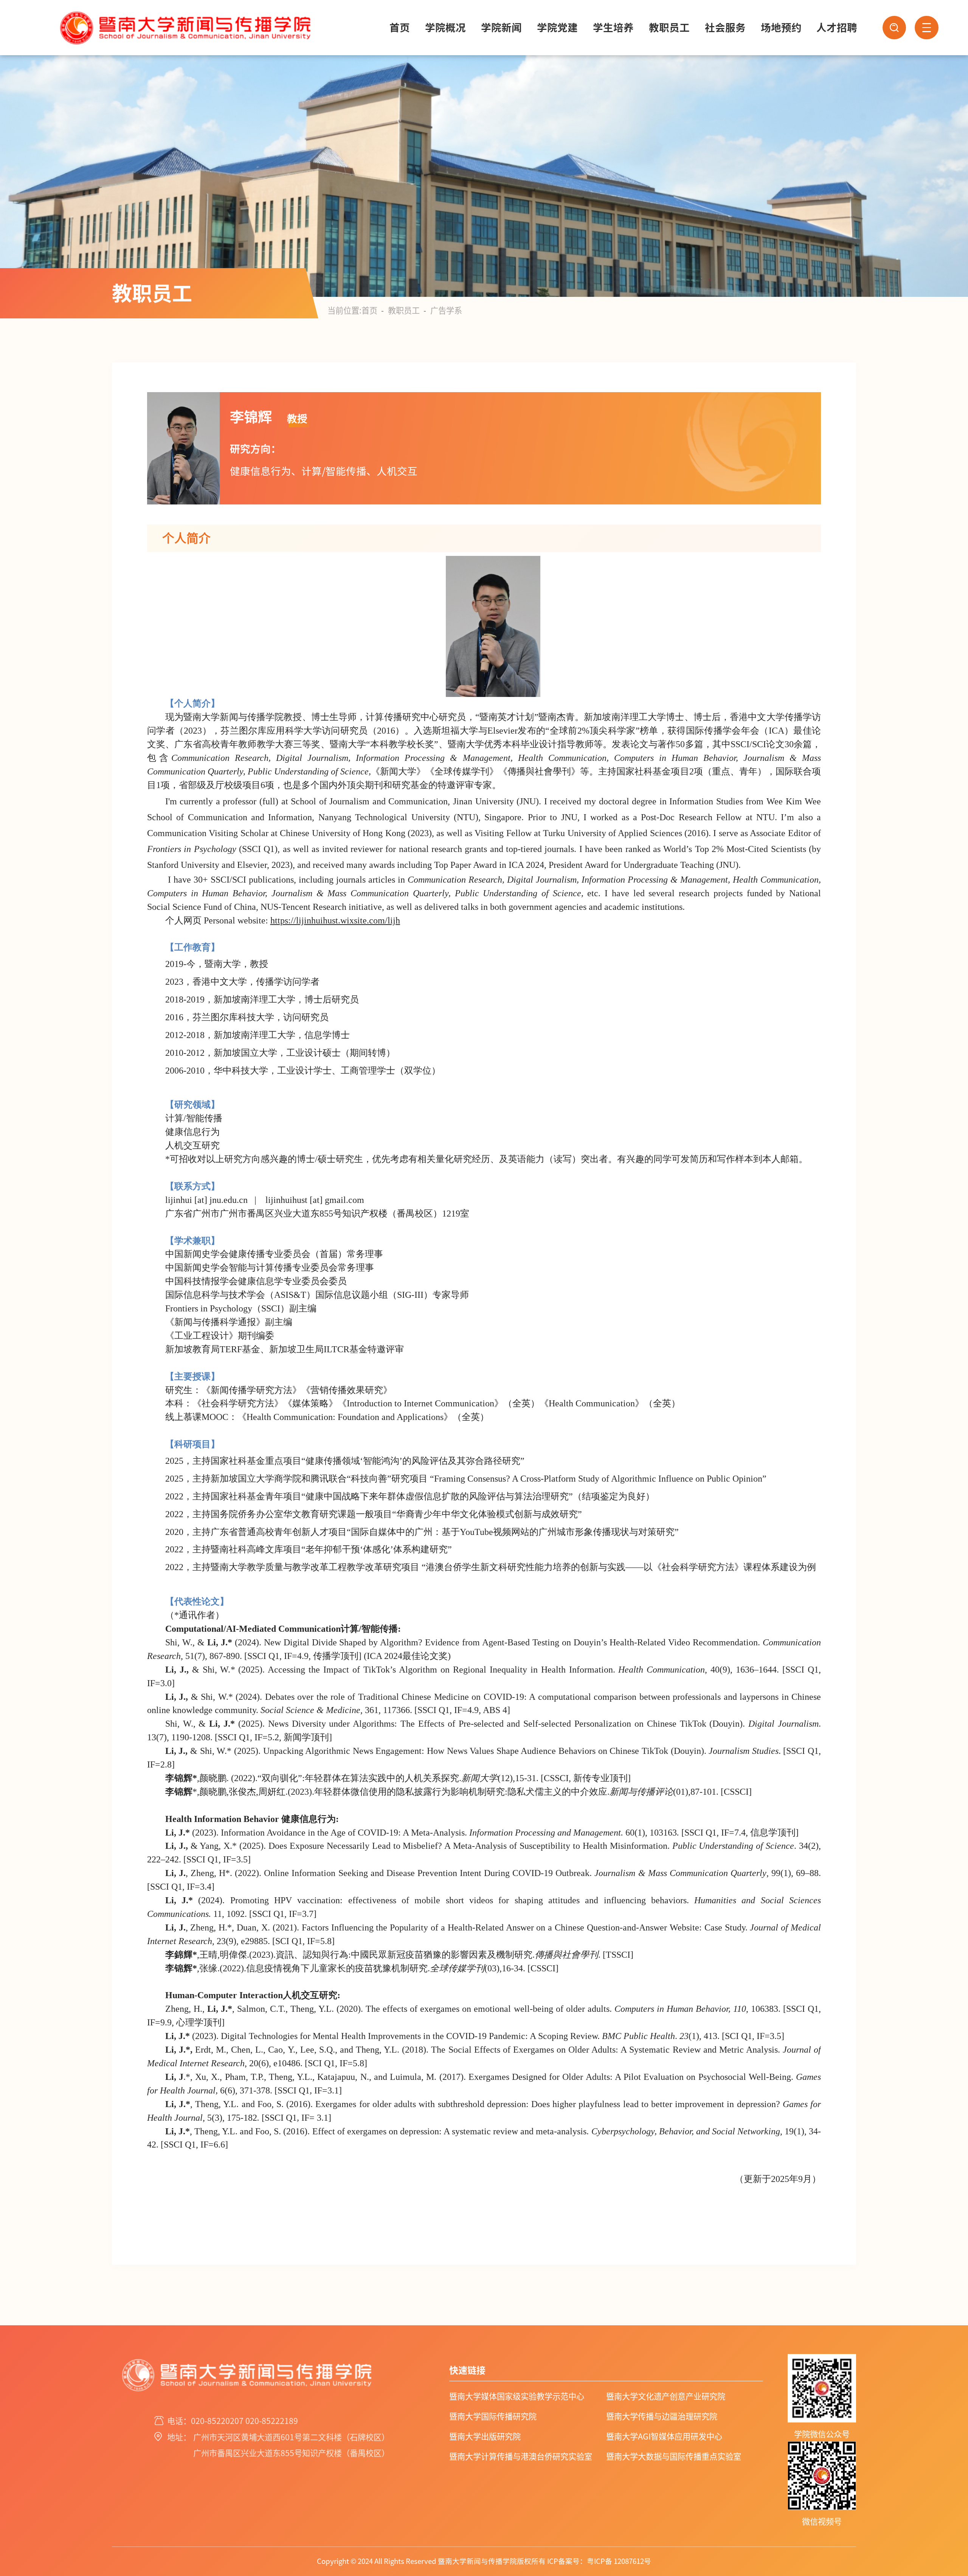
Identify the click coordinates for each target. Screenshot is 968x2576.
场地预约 (781, 28)
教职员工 (669, 28)
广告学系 (446, 310)
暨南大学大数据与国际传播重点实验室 (674, 2457)
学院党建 (557, 28)
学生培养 (613, 28)
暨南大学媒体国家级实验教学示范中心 (517, 2396)
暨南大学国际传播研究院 (493, 2416)
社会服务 (725, 28)
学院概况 (445, 28)
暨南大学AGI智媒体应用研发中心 (664, 2436)
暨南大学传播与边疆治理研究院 (662, 2416)
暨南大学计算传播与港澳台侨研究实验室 (521, 2457)
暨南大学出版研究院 (485, 2436)
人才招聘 (837, 28)
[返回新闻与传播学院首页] (184, 6)
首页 (400, 28)
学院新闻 (501, 28)
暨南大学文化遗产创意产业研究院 (666, 2396)
